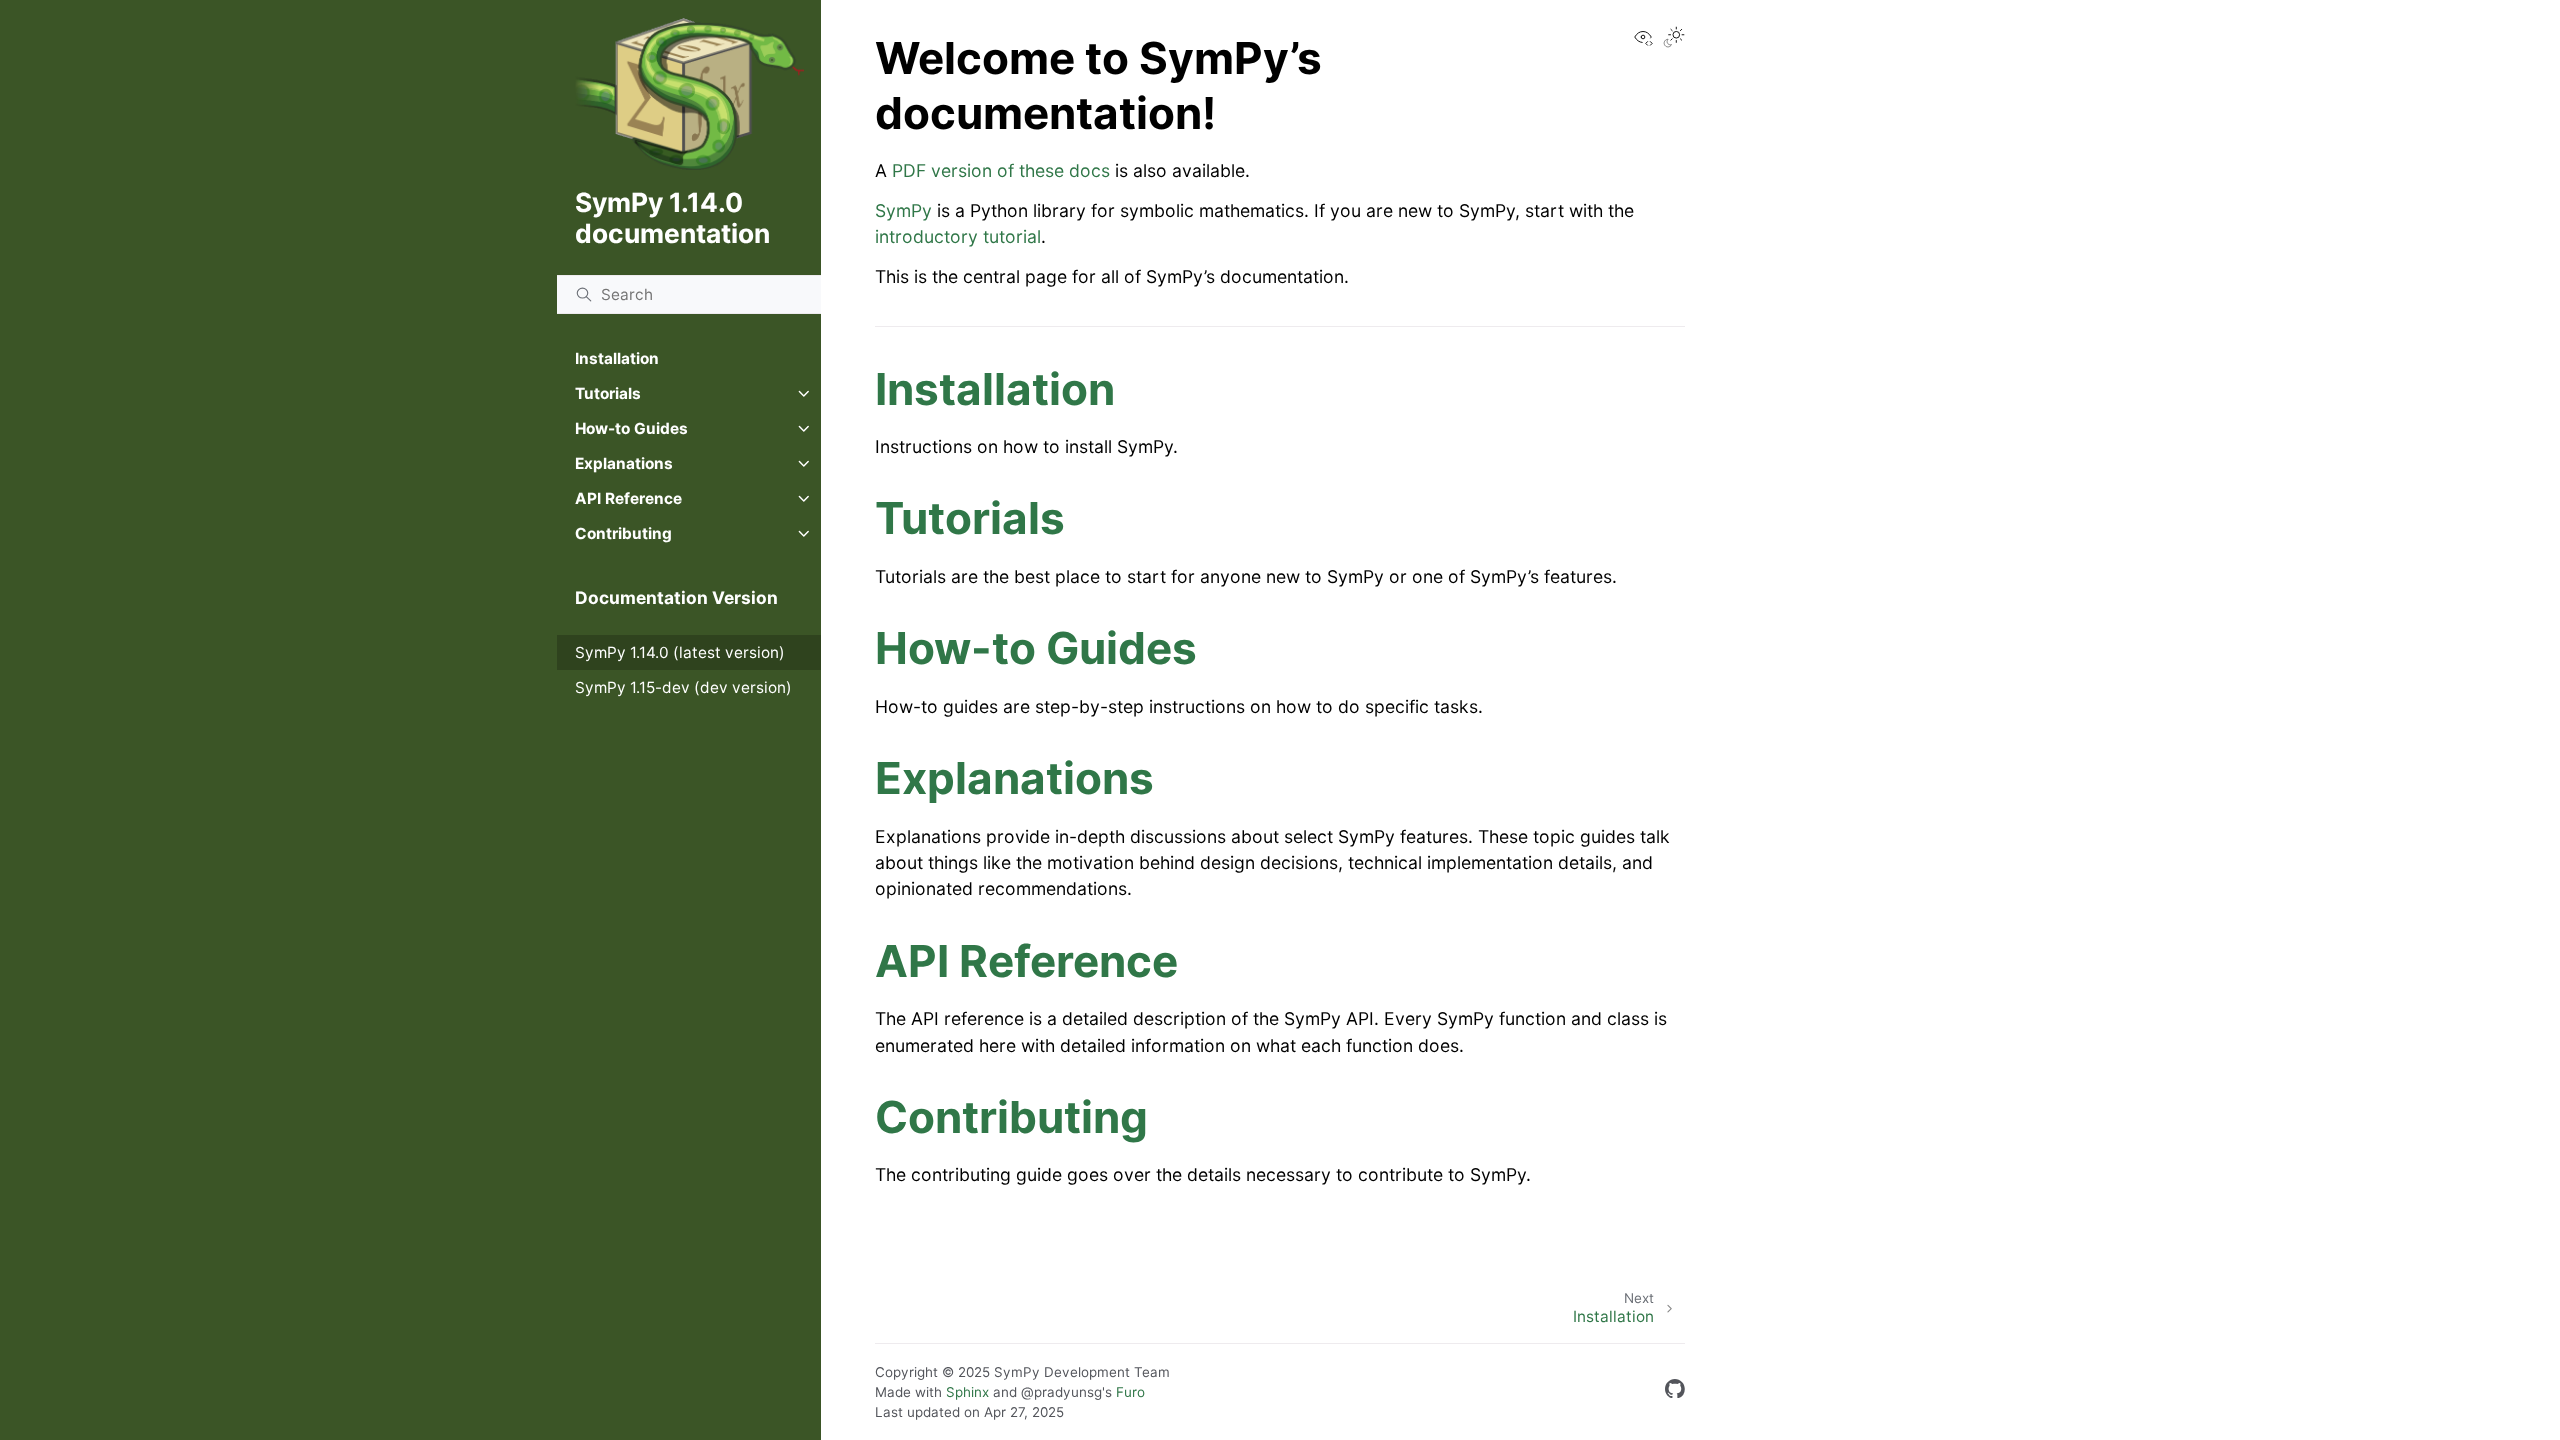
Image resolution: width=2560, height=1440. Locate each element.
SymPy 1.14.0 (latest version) (680, 652)
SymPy (903, 210)
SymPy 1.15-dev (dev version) (683, 687)
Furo (1130, 1392)
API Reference (628, 498)
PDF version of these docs (1001, 170)
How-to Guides (631, 428)
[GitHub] (1675, 1392)
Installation (617, 358)
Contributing (623, 533)
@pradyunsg (1061, 1392)
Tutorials (608, 393)
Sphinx (967, 1392)
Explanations (624, 463)
